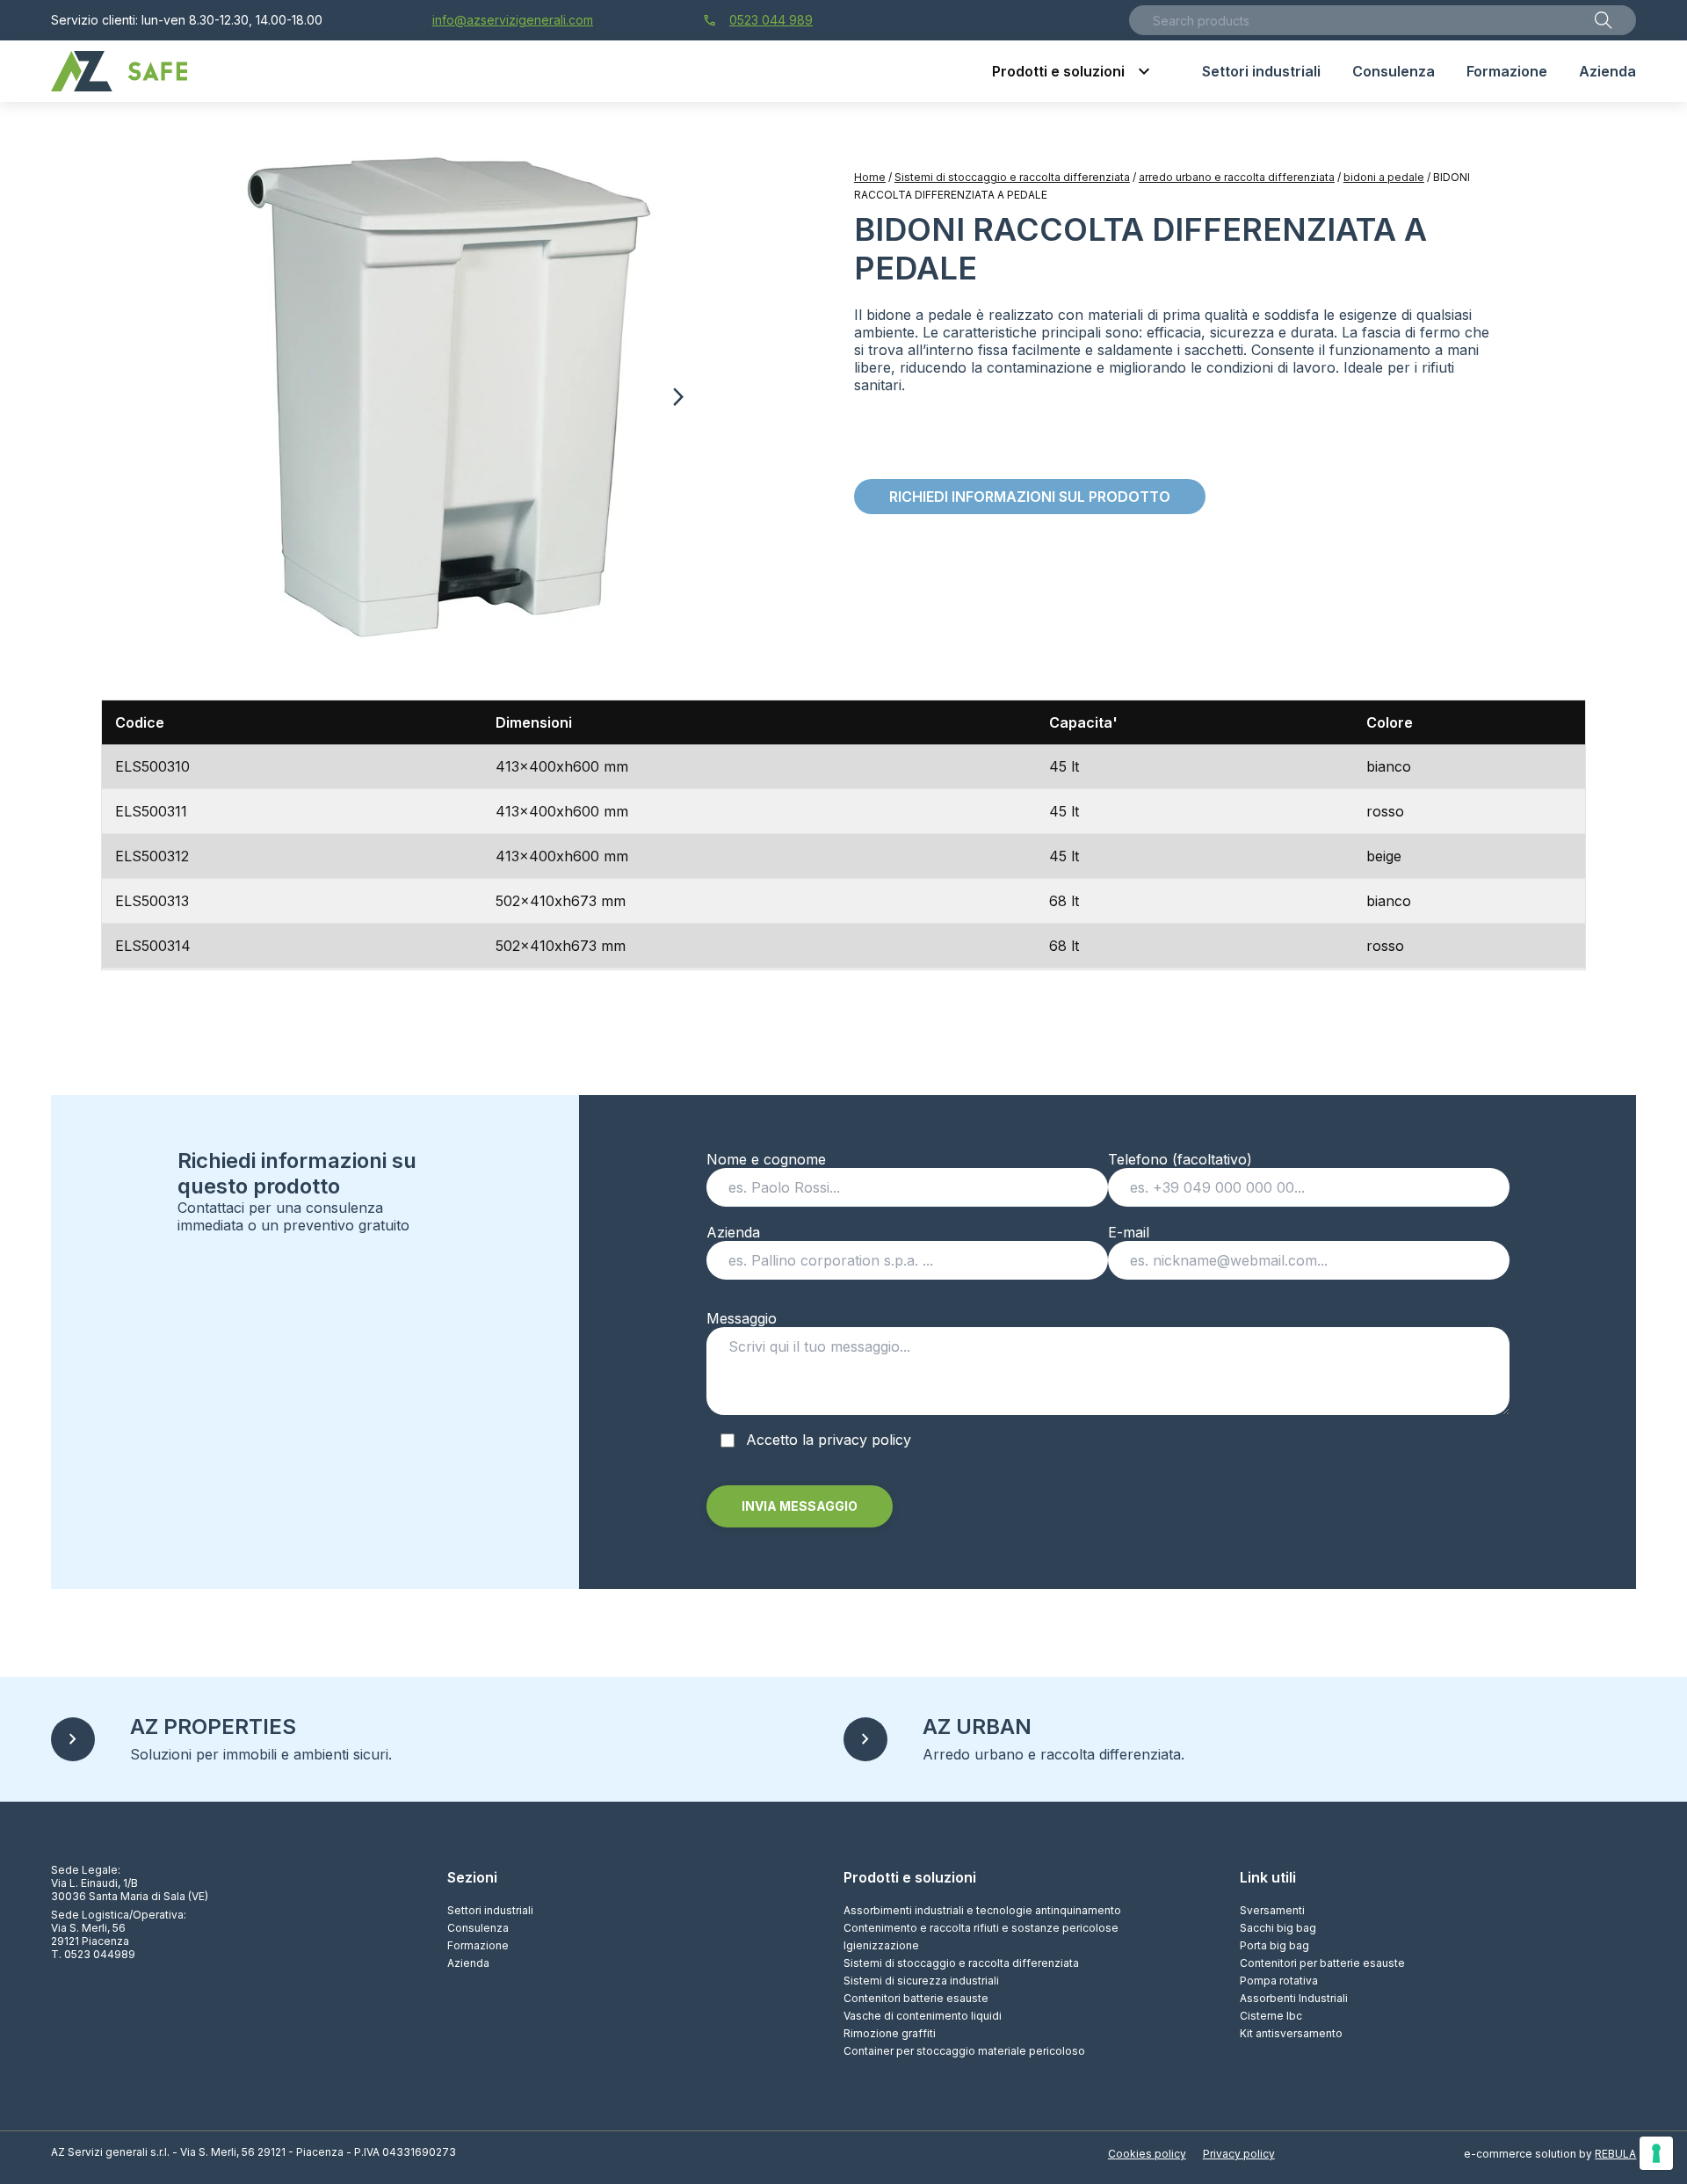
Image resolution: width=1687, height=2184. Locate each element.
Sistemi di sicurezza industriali (921, 1981)
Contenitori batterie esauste (916, 1998)
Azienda (733, 1232)
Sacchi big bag (1278, 1928)
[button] (678, 397)
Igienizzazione (881, 1945)
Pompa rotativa (1279, 1981)
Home (870, 177)
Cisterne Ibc (1271, 2016)
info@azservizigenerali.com (513, 20)
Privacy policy (1239, 2154)
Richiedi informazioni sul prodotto (1030, 497)
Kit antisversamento (1291, 2033)
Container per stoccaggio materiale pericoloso (964, 2051)
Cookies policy (1147, 2154)
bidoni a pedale (1384, 177)
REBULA (1615, 2154)
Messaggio (742, 1318)
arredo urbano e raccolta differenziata (1237, 177)
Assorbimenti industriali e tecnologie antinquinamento (982, 1910)
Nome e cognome (766, 1159)
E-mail (1129, 1232)
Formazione (478, 1945)
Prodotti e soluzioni (910, 1877)
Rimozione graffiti (890, 2033)
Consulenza (478, 1928)
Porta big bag (1274, 1945)
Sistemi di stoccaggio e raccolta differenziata (1012, 177)
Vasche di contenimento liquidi (923, 2016)
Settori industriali (490, 1910)
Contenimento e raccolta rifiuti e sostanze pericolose (981, 1928)
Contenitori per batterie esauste (1322, 1963)
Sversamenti (1272, 1910)
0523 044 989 (758, 20)
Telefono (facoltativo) (1180, 1159)
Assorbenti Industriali (1294, 1998)
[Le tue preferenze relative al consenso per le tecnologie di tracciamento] (1656, 2153)
